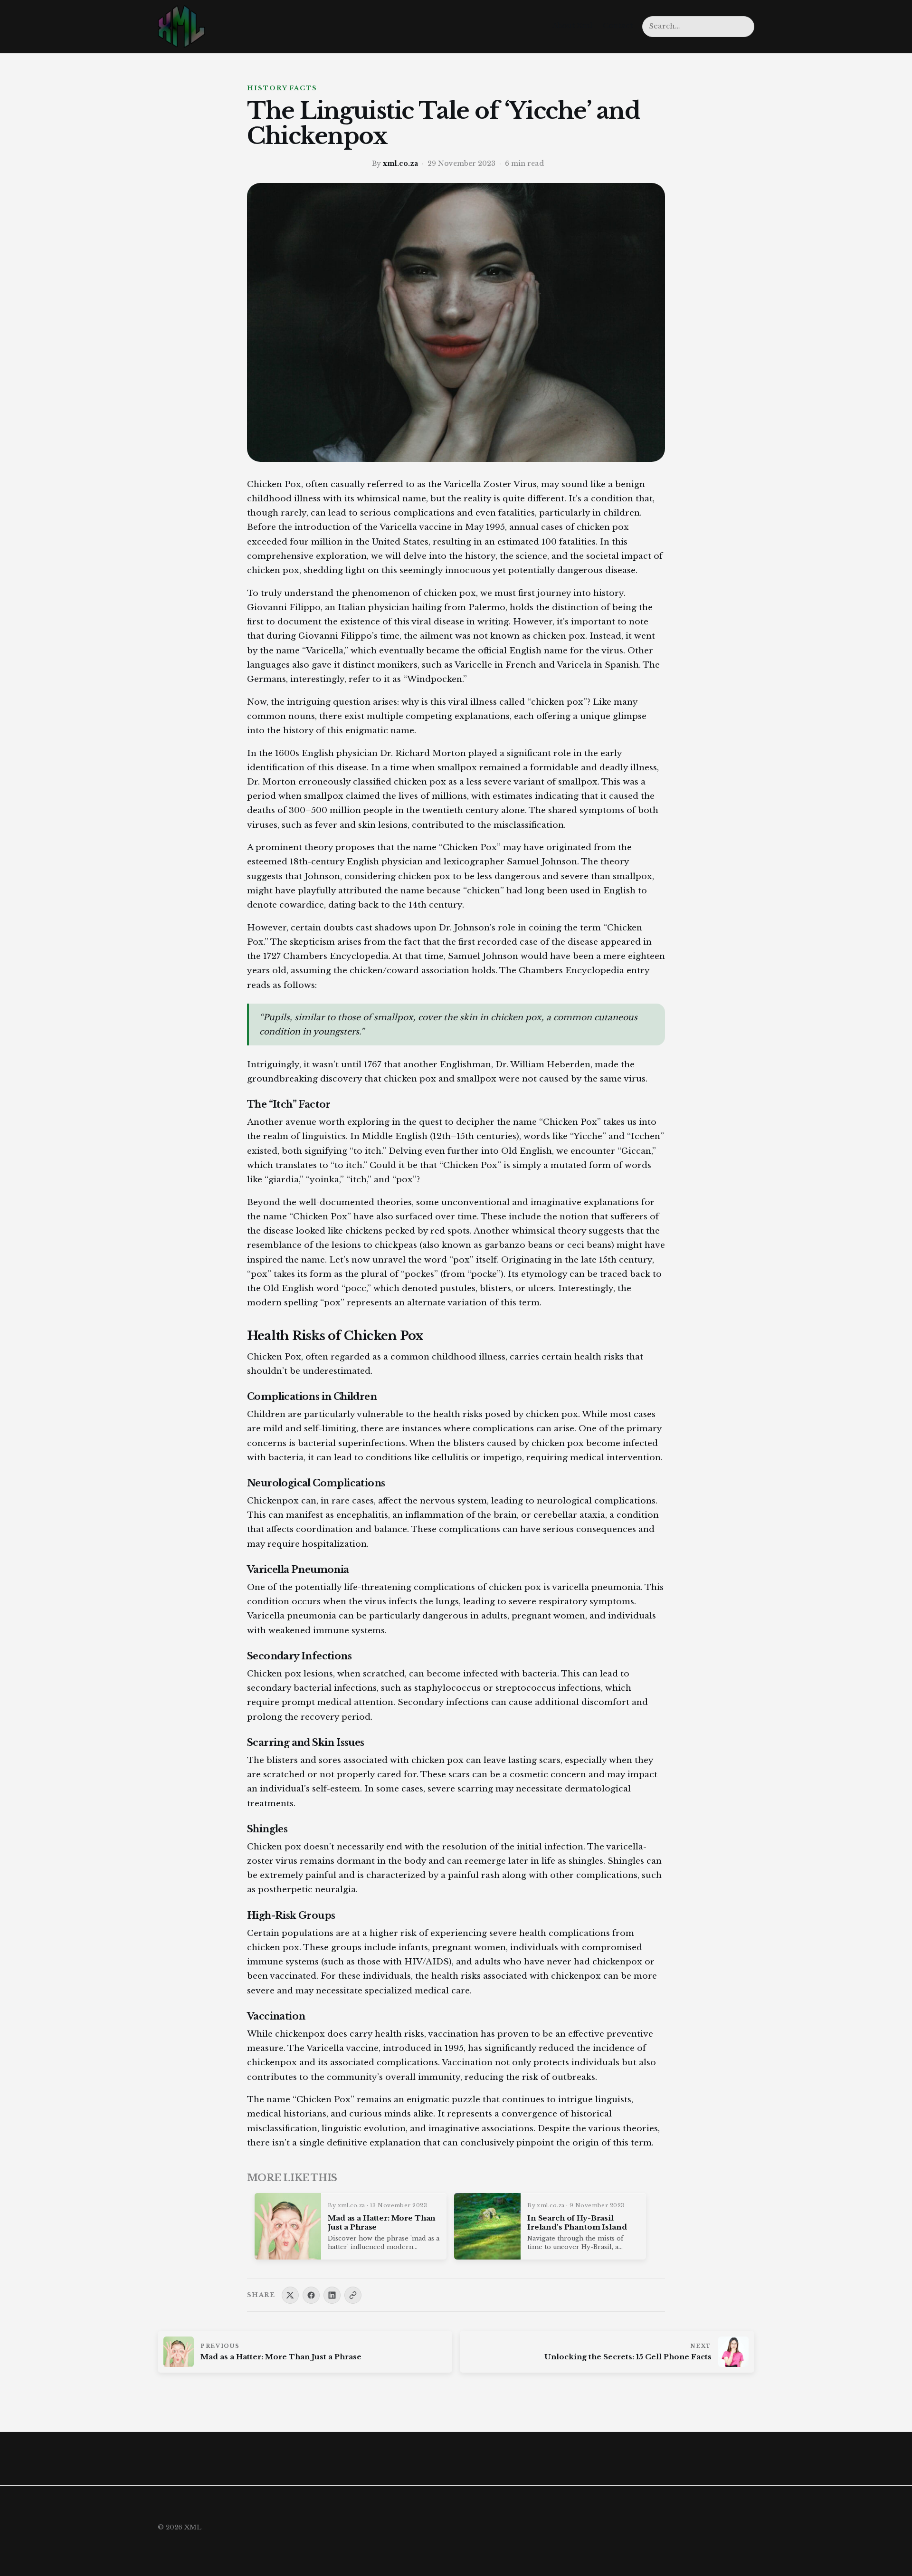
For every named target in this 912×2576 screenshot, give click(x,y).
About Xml (572, 25)
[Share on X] (290, 2295)
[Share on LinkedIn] (332, 2295)
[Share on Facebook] (311, 2295)
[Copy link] (353, 2295)
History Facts (282, 88)
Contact (618, 25)
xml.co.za (400, 163)
